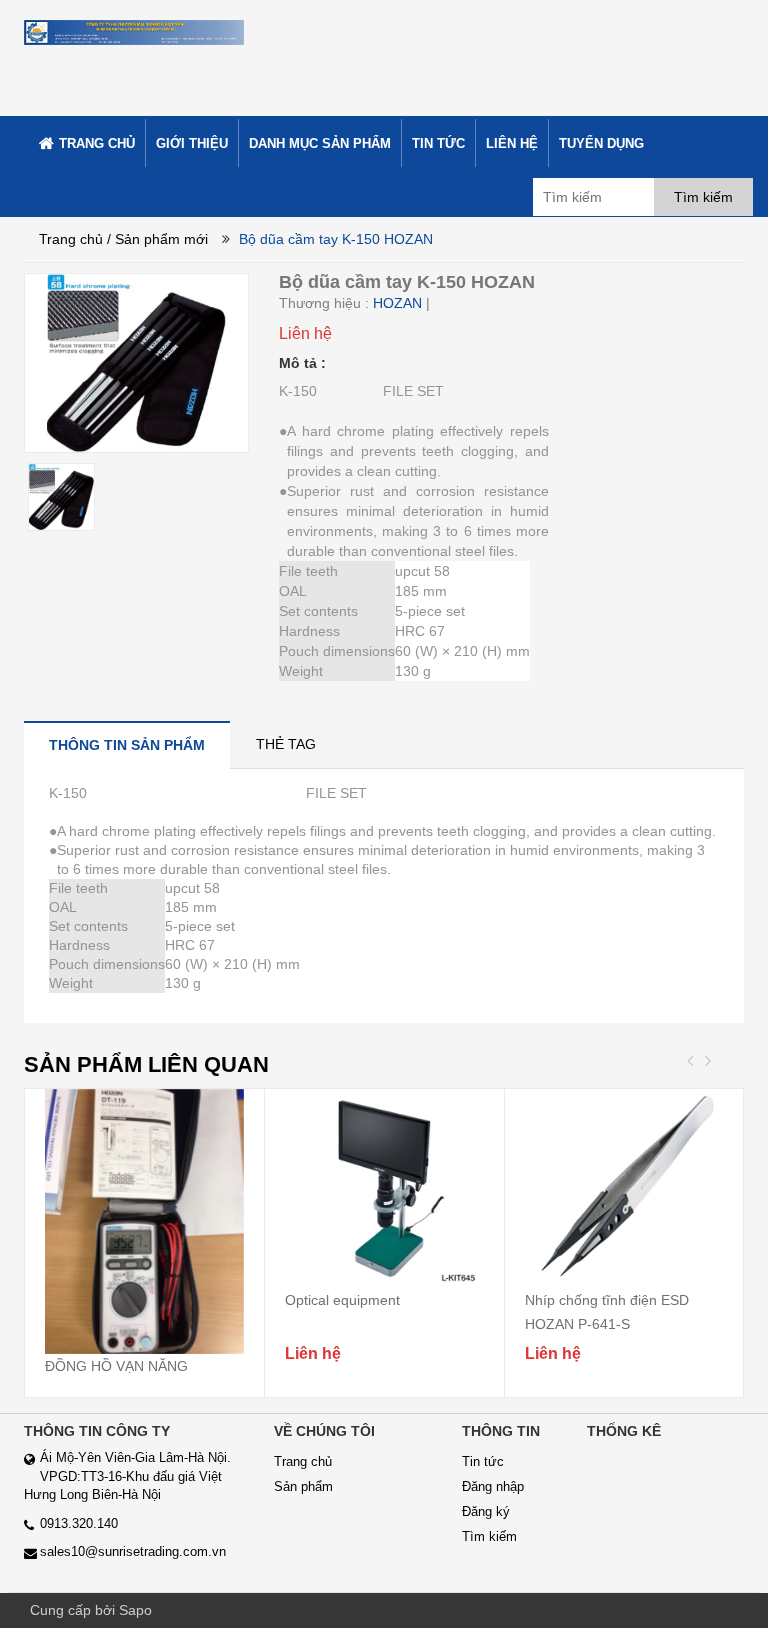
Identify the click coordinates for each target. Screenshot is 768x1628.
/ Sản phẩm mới (157, 239)
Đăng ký (486, 1511)
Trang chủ (71, 239)
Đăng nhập (493, 1486)
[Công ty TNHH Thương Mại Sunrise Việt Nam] (134, 29)
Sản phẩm (303, 1486)
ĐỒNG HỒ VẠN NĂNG (116, 1366)
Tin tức (483, 1461)
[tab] (127, 744)
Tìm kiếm (489, 1536)
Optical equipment (342, 1300)
